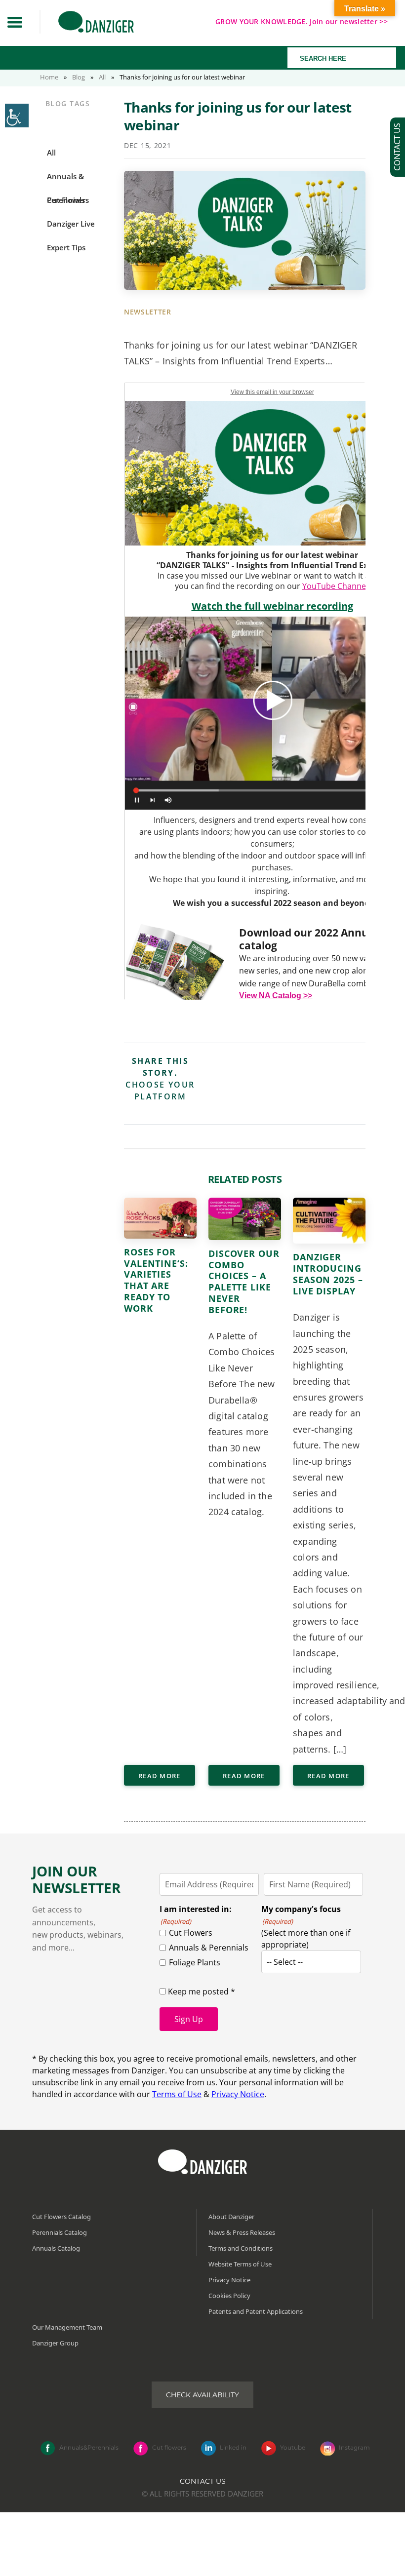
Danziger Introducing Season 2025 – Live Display (328, 1274)
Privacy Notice (238, 2094)
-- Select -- (285, 1962)
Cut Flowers (191, 1933)
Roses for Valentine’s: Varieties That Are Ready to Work (156, 1280)
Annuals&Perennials (89, 2447)
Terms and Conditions (241, 2248)
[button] (15, 22)
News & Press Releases (242, 2232)
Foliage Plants (195, 1962)
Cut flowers (169, 2447)
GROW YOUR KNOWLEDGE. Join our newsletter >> (302, 21)
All (102, 77)
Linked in (233, 2447)
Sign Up (189, 2019)
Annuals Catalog (56, 2248)
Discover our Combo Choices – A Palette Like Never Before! (244, 1282)
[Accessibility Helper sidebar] (17, 116)
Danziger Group (55, 2343)
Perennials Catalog (60, 2232)
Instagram (354, 2447)
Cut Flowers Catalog (61, 2217)
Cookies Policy (229, 2296)
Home (49, 77)
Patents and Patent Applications (256, 2311)
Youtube (293, 2447)
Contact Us (203, 2481)
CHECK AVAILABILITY (202, 2395)
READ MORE (160, 1776)
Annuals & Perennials (209, 1948)
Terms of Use (177, 2094)
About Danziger (231, 2217)
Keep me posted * (201, 1991)
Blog (79, 77)
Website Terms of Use (240, 2264)
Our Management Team (67, 2327)
